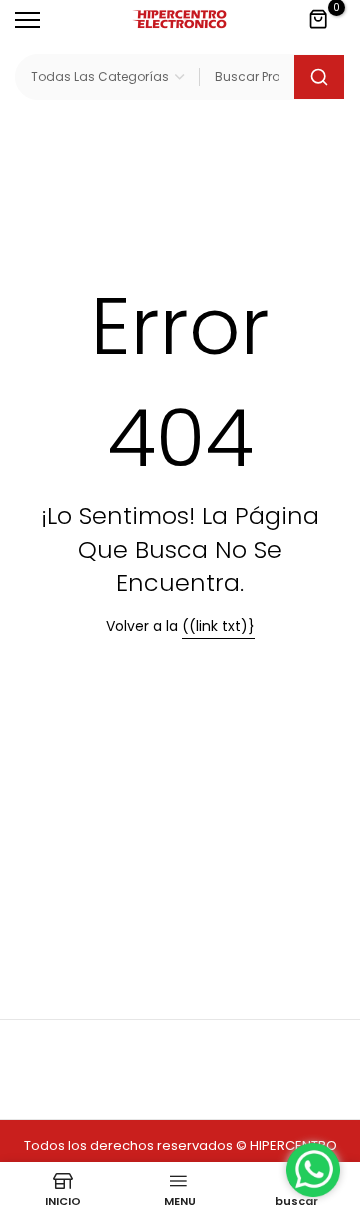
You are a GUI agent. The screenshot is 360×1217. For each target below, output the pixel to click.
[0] (319, 20)
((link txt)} (218, 626)
